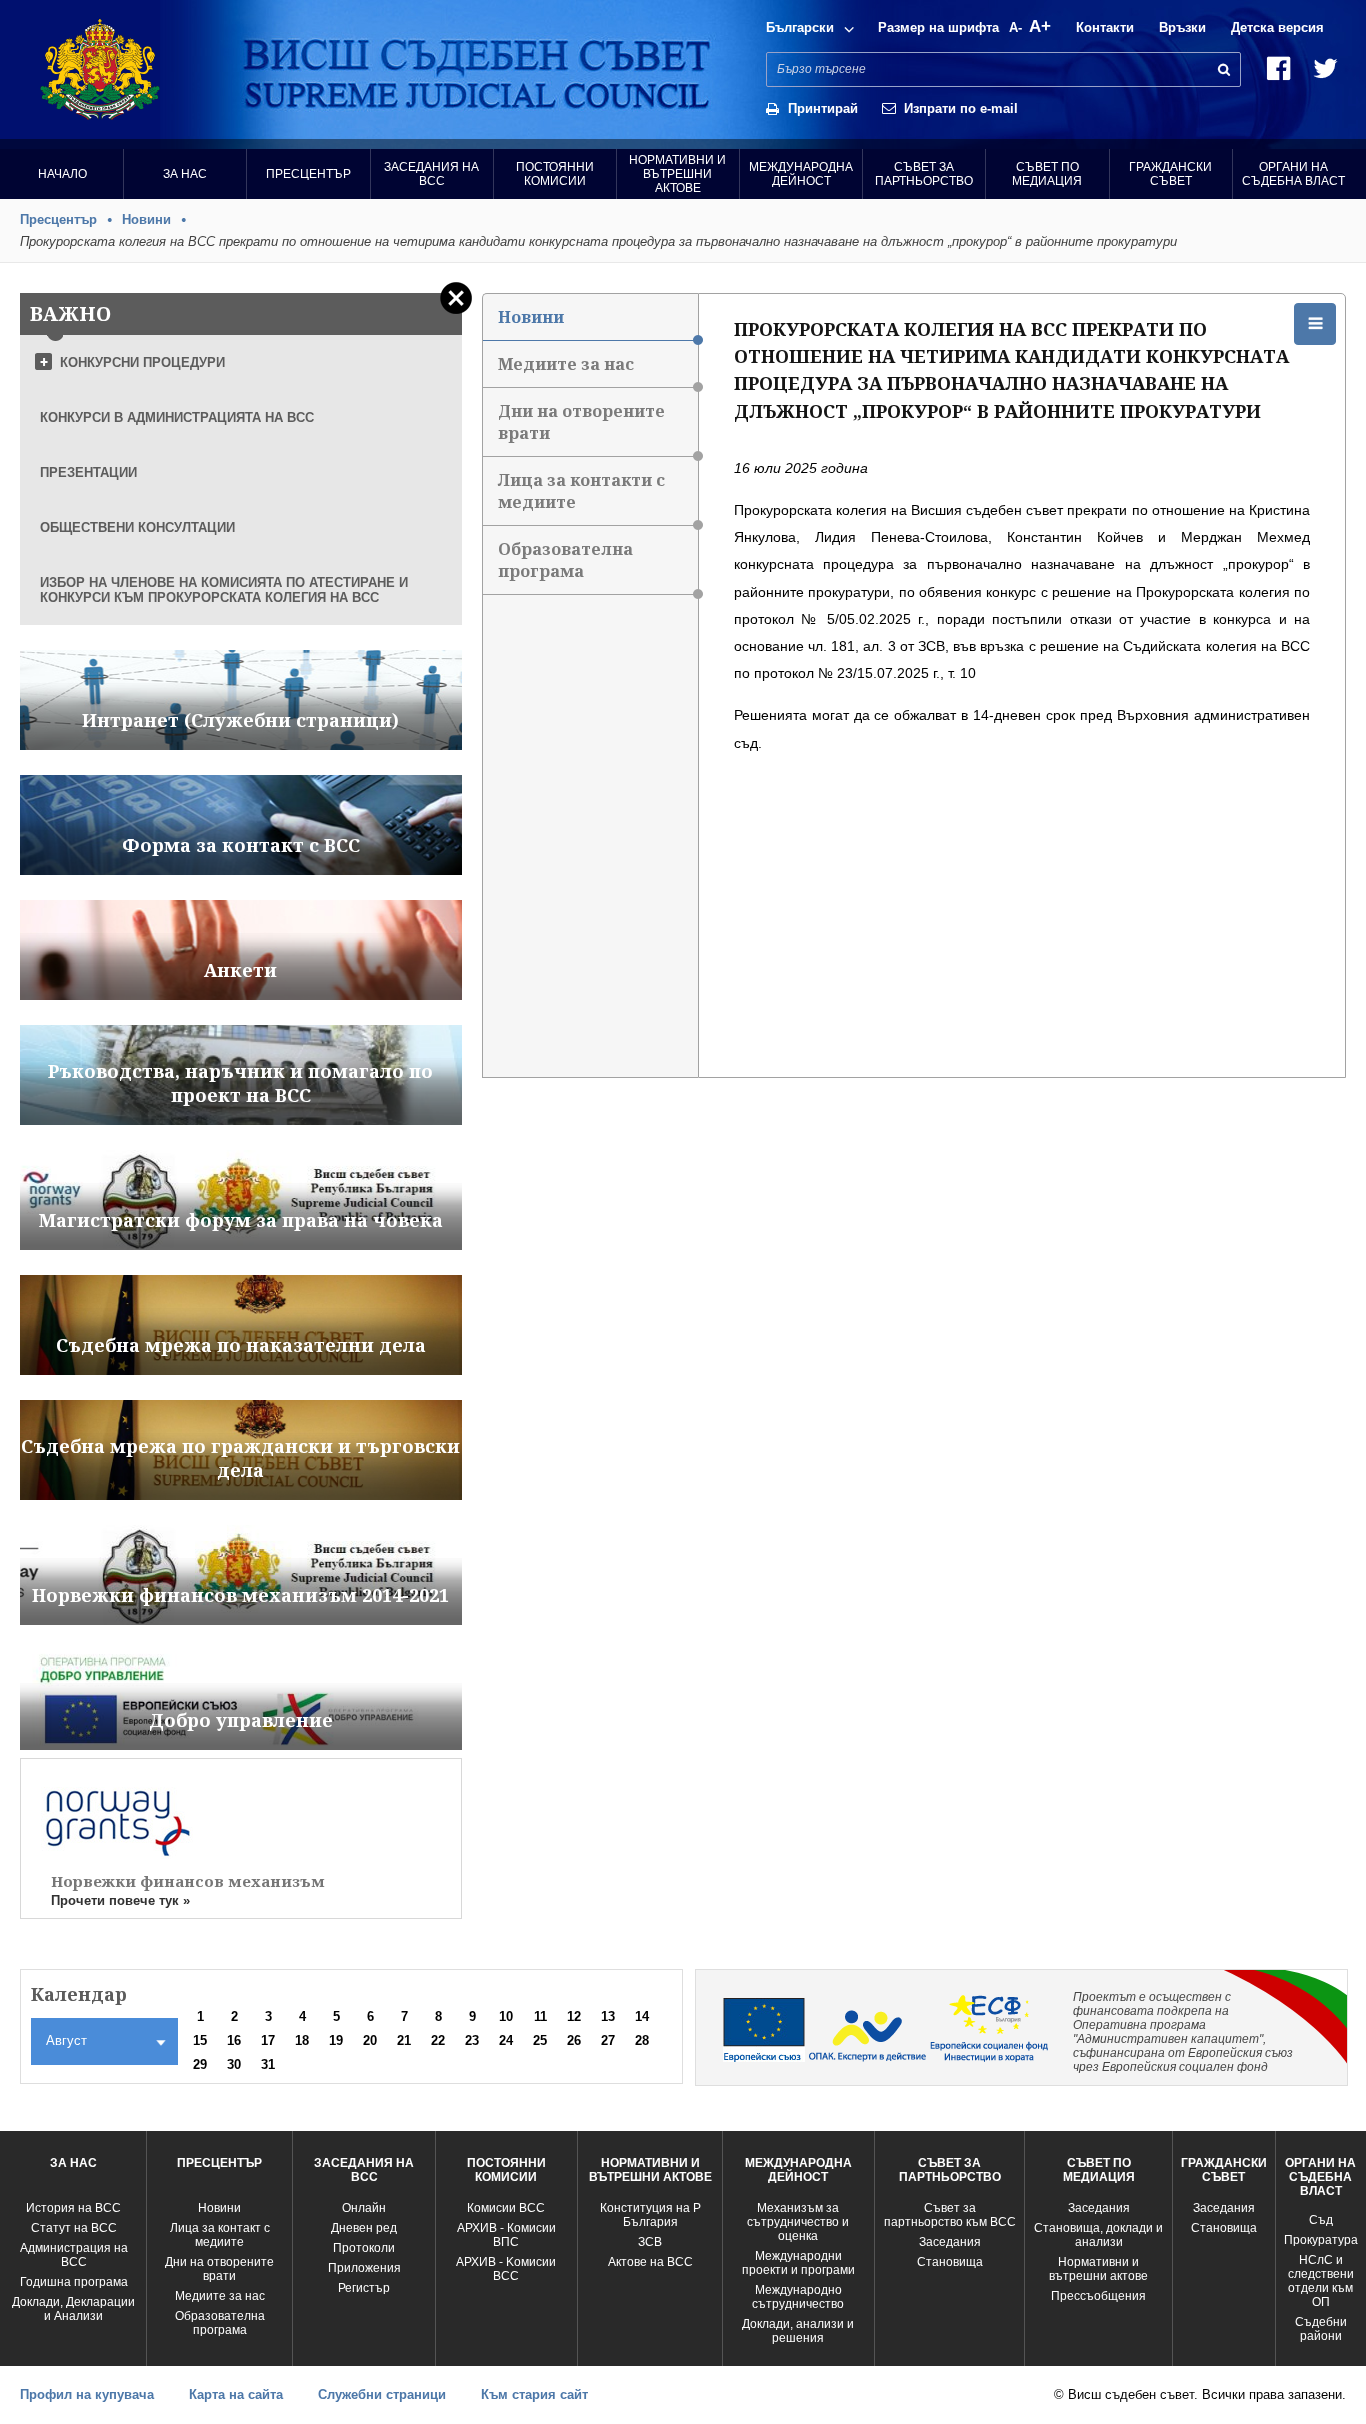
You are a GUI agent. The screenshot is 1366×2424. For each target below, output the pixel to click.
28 (642, 2040)
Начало (62, 174)
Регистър (364, 2288)
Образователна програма (565, 560)
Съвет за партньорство (924, 174)
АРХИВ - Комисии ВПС (506, 2235)
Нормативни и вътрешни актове (677, 174)
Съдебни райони (1321, 2329)
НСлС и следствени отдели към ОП (1321, 2281)
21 (404, 2040)
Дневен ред (364, 2228)
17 (268, 2040)
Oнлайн (364, 2208)
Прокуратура (1321, 2240)
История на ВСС (73, 2208)
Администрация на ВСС (74, 2255)
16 (234, 2040)
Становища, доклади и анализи (1098, 2235)
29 (200, 2064)
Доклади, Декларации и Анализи (73, 2309)
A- (1015, 27)
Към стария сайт (534, 2394)
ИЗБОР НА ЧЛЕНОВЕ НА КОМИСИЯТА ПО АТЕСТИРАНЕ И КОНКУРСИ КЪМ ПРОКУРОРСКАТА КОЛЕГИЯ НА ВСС (224, 590)
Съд (1321, 2220)
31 (268, 2064)
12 (574, 2016)
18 (302, 2040)
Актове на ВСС (650, 2262)
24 (506, 2040)
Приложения (364, 2268)
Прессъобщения (1098, 2296)
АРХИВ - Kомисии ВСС (506, 2269)
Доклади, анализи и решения (798, 2331)
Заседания (950, 2242)
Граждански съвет (1170, 174)
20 (370, 2040)
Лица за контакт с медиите (220, 2235)
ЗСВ (650, 2242)
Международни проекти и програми (798, 2263)
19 (336, 2040)
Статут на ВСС (74, 2228)
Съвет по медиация (1047, 174)
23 (472, 2040)
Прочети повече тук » (120, 1900)
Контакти (1105, 27)
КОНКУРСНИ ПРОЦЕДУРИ (142, 362)
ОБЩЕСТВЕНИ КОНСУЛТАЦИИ (137, 527)
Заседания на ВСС (431, 174)
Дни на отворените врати (581, 422)
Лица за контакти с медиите (581, 491)
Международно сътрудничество (798, 2297)
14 (642, 2016)
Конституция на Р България (650, 2215)
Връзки (1182, 27)
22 (438, 2040)
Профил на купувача (87, 2394)
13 (608, 2016)
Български (800, 27)
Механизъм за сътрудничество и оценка (798, 2222)
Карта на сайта (236, 2394)
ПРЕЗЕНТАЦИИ (88, 472)
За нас (185, 174)
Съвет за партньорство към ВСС (950, 2215)
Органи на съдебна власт (1293, 174)
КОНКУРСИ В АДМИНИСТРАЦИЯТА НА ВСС (177, 417)
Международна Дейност (801, 174)
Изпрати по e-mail (961, 108)
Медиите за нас (566, 364)
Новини (146, 219)
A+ (1040, 26)
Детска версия (1277, 27)
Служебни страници (382, 2394)
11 (540, 2016)
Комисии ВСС (506, 2208)
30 (234, 2064)
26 (574, 2040)
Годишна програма (74, 2282)
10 (506, 2016)
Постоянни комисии (555, 174)
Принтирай (823, 108)
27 (608, 2040)
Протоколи (364, 2248)
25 (540, 2040)
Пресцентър (308, 174)
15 (200, 2040)
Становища (950, 2262)
